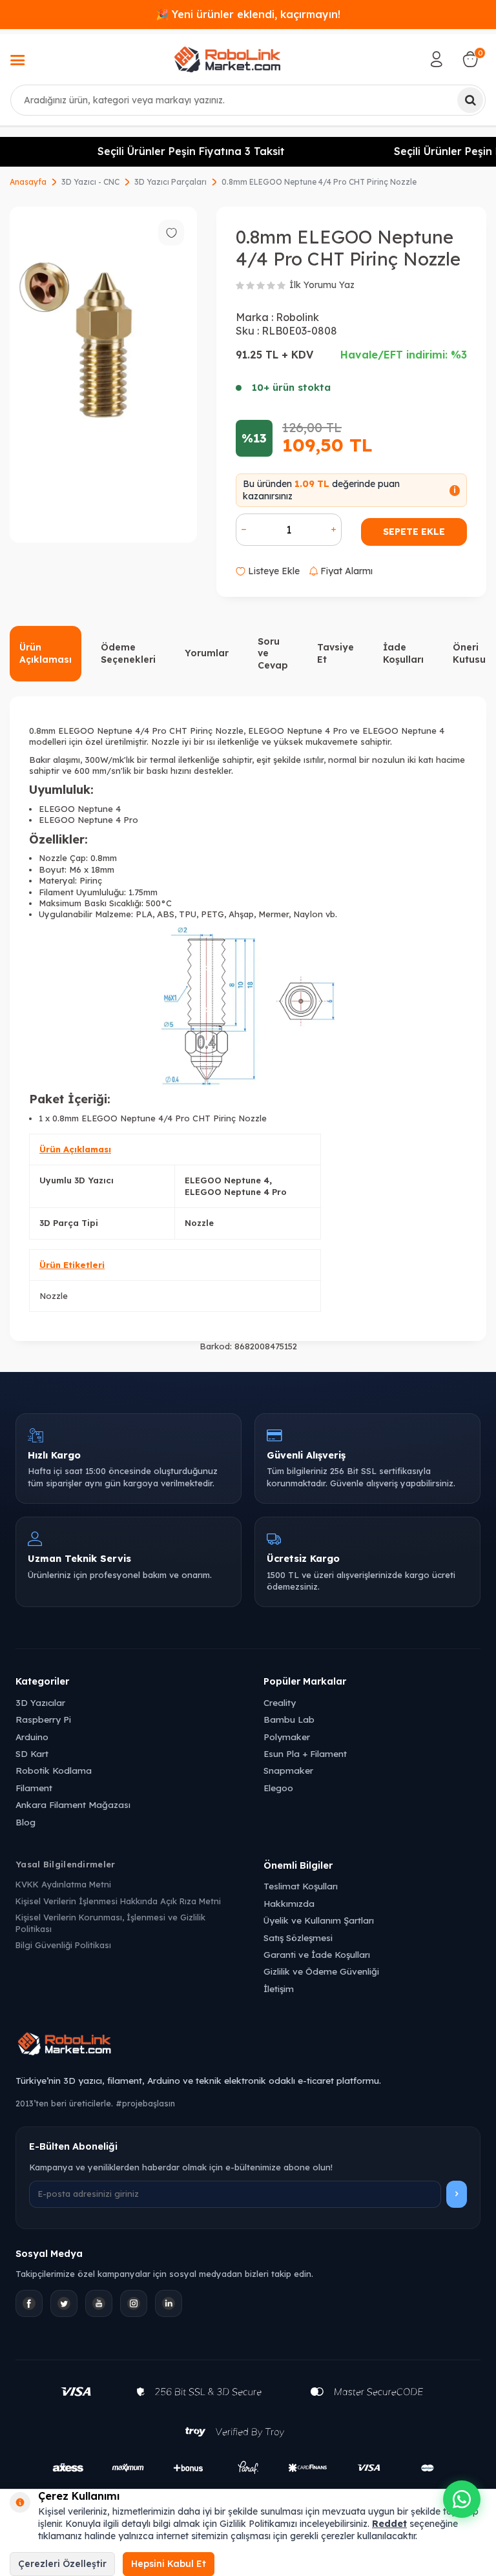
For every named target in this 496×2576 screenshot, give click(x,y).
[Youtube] (99, 2303)
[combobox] (248, 100)
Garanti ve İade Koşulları (317, 1954)
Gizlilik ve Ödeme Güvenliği (321, 1971)
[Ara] (470, 100)
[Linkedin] (169, 2303)
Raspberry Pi (43, 1719)
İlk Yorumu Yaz (322, 285)
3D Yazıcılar (40, 1702)
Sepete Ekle (414, 532)
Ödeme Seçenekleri (128, 653)
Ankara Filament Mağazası (73, 1804)
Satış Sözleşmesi (298, 1937)
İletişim (279, 1989)
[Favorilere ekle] (171, 233)
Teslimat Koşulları (301, 1886)
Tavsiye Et (336, 653)
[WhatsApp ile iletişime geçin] (462, 2499)
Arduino (32, 1737)
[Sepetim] (470, 59)
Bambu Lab (289, 1719)
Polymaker (287, 1737)
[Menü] (17, 61)
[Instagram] (134, 2303)
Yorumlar (207, 653)
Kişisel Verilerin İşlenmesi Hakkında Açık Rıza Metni (118, 1901)
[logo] (227, 59)
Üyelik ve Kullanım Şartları (319, 1920)
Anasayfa (28, 182)
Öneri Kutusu (469, 653)
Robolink (297, 317)
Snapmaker (288, 1770)
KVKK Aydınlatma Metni (63, 1884)
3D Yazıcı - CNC (90, 182)
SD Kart (32, 1753)
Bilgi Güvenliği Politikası (63, 1945)
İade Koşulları (403, 653)
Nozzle (54, 1296)
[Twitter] (64, 2303)
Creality (280, 1702)
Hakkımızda (289, 1903)
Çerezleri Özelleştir (62, 2564)
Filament (34, 1788)
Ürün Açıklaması (46, 653)
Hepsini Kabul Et (169, 2564)
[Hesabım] (437, 59)
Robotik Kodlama (54, 1770)
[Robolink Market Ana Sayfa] (248, 2046)
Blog (26, 1822)
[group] (103, 375)
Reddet (389, 2524)
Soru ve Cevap (273, 654)
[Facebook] (29, 2303)
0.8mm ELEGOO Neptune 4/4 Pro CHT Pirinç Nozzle (319, 182)
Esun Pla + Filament (305, 1753)
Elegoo (278, 1788)
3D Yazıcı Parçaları (170, 182)
